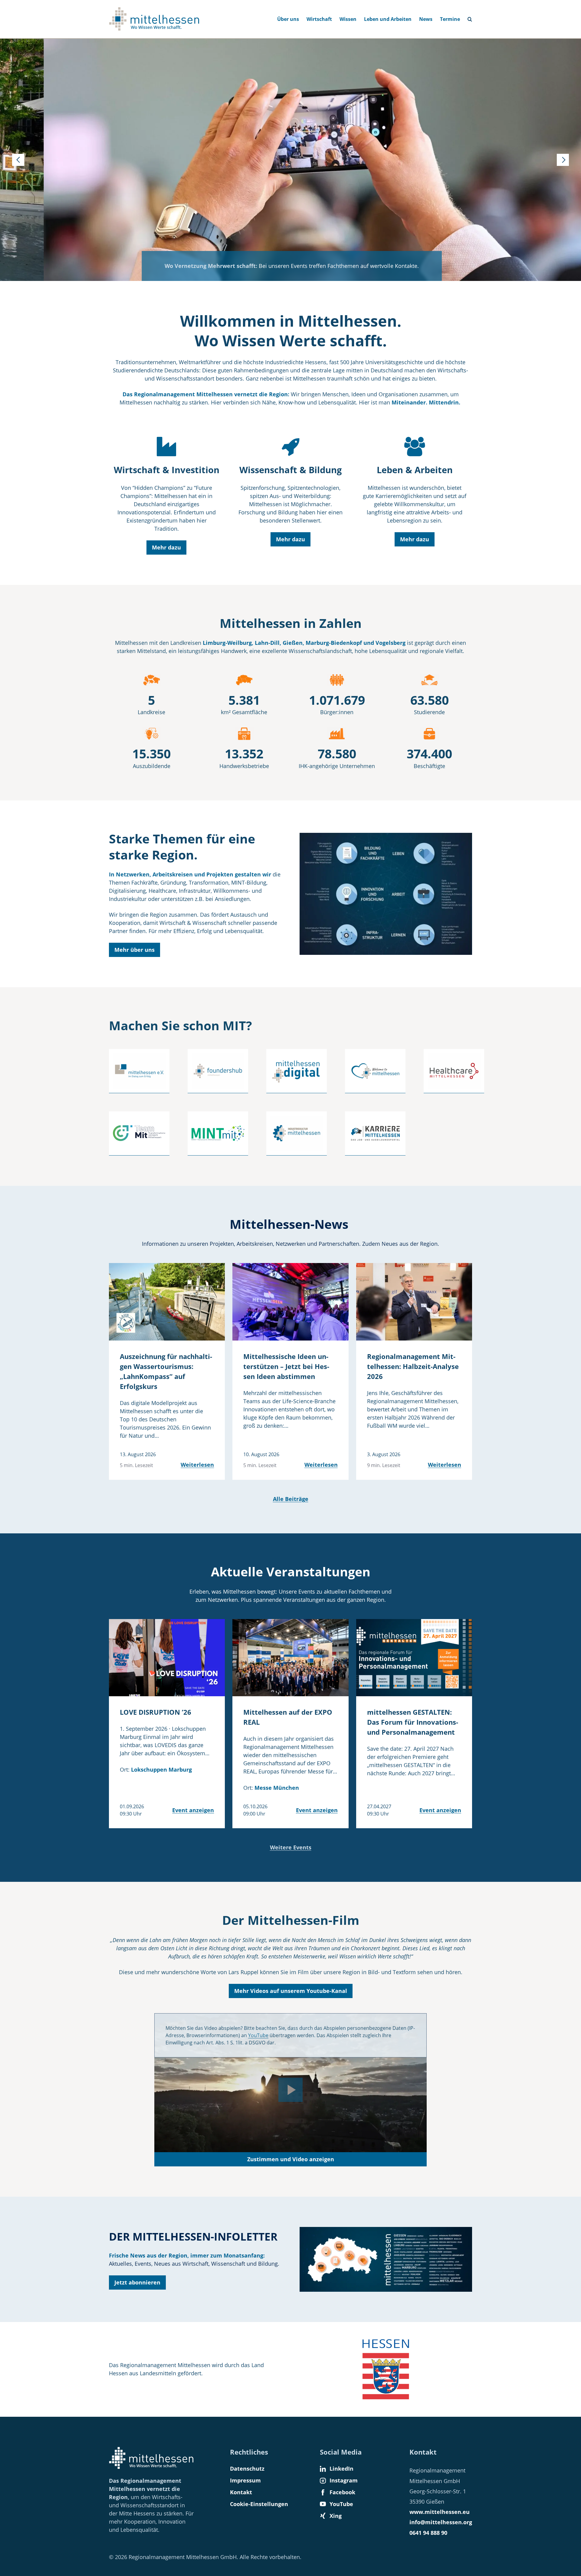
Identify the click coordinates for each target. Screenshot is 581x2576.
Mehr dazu (166, 547)
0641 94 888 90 (428, 2533)
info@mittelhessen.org (441, 2522)
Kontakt (241, 2492)
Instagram (344, 2480)
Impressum (245, 2480)
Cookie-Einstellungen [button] (259, 2504)
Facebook (342, 2492)
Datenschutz (247, 2469)
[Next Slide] (563, 160)
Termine (450, 19)
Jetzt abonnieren (137, 2282)
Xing (336, 2516)
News (426, 19)
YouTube (258, 2035)
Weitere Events (291, 1847)
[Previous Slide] (18, 160)
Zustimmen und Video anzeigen (291, 2159)
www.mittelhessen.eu (440, 2512)
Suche (472, 17)
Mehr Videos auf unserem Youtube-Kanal (291, 1991)
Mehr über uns (135, 950)
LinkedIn (341, 2469)
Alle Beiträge (291, 1499)
